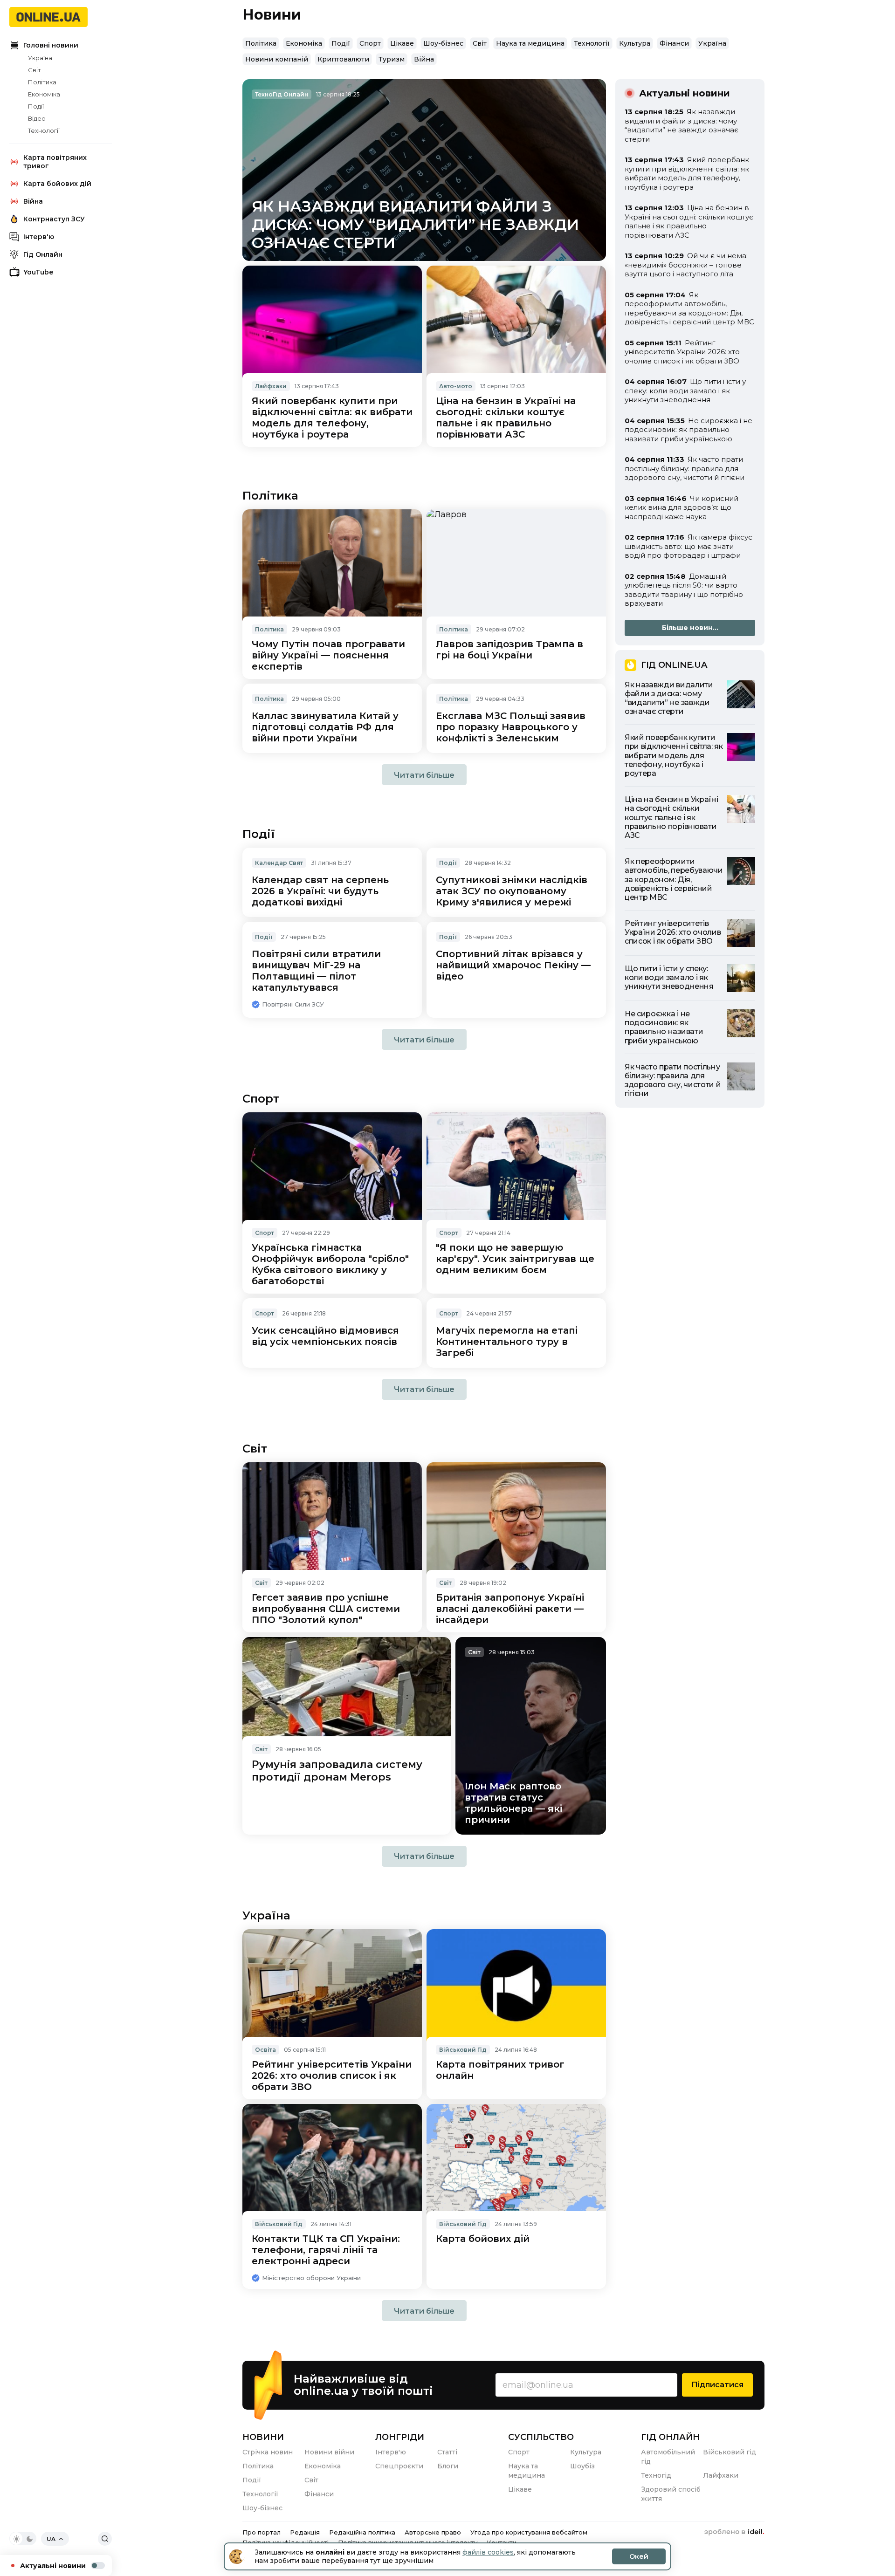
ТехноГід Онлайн (282, 94)
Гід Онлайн (43, 254)
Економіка (44, 94)
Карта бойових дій (57, 184)
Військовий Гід (463, 2050)
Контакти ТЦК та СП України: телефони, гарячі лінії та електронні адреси (326, 2250)
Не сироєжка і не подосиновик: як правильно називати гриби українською (688, 430)
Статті (447, 2452)
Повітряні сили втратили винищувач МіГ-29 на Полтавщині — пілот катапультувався (316, 971)
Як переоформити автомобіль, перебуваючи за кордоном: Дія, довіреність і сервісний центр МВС (689, 308)
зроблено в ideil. (734, 2532)
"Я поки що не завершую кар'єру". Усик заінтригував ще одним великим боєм (515, 1259)
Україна (40, 58)
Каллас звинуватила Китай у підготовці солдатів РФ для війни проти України (325, 727)
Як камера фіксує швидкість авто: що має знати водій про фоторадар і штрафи (688, 546)
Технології (44, 130)
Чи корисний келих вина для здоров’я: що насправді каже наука (682, 507)
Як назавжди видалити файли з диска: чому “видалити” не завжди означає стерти (415, 224)
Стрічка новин (268, 2452)
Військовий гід (730, 2452)
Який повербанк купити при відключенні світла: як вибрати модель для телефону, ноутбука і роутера (332, 418)
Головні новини (51, 45)
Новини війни (329, 2452)
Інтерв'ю (39, 237)
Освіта (265, 2050)
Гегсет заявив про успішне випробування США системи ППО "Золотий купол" (326, 1609)
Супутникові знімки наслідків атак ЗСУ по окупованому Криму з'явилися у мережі (512, 891)
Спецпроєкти (399, 2466)
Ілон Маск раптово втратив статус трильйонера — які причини (513, 1803)
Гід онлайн (670, 2437)
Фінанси (674, 43)
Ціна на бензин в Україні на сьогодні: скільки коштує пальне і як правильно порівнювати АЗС (506, 418)
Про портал (262, 2532)
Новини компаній (277, 59)
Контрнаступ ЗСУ (54, 219)
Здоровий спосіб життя (671, 2494)
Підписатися (717, 2385)
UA (51, 2539)
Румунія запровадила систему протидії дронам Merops (337, 1771)
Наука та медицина (530, 43)
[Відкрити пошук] (105, 2539)
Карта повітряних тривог (55, 162)
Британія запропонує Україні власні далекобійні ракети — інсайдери (510, 1609)
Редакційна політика (362, 2532)
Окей (639, 2556)
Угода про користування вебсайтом (529, 2532)
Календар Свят (279, 863)
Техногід (656, 2475)
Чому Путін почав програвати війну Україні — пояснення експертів (328, 655)
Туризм (392, 59)
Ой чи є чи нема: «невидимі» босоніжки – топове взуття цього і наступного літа (686, 265)
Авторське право (433, 2532)
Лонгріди (400, 2437)
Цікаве (402, 43)
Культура (635, 43)
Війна (33, 201)
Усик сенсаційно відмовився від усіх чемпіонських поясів (325, 1336)
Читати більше (424, 775)
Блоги (448, 2466)
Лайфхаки (271, 386)
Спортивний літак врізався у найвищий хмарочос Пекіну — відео (513, 965)
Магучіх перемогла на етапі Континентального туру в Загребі (507, 1342)
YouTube (38, 272)
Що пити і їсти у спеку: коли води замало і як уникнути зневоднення (685, 391)
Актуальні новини (53, 2566)
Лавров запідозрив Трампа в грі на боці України (509, 650)
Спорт (370, 43)
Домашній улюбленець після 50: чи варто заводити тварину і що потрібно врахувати (684, 590)
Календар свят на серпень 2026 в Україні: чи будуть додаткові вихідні (320, 891)
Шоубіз (582, 2466)
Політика (42, 82)
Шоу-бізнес (443, 43)
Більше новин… (690, 628)
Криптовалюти (343, 59)
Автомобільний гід (668, 2457)
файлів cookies (488, 2552)
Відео (37, 118)
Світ (34, 70)
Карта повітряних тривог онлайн (500, 2070)
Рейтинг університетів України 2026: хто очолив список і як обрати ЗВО (332, 2076)
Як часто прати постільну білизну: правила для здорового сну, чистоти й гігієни (685, 468)
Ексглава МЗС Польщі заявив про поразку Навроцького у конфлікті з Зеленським (511, 727)
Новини (263, 2437)
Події (36, 106)
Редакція (305, 2532)
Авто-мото (456, 386)
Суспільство (541, 2437)
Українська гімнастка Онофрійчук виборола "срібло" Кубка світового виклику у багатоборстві (330, 1264)
